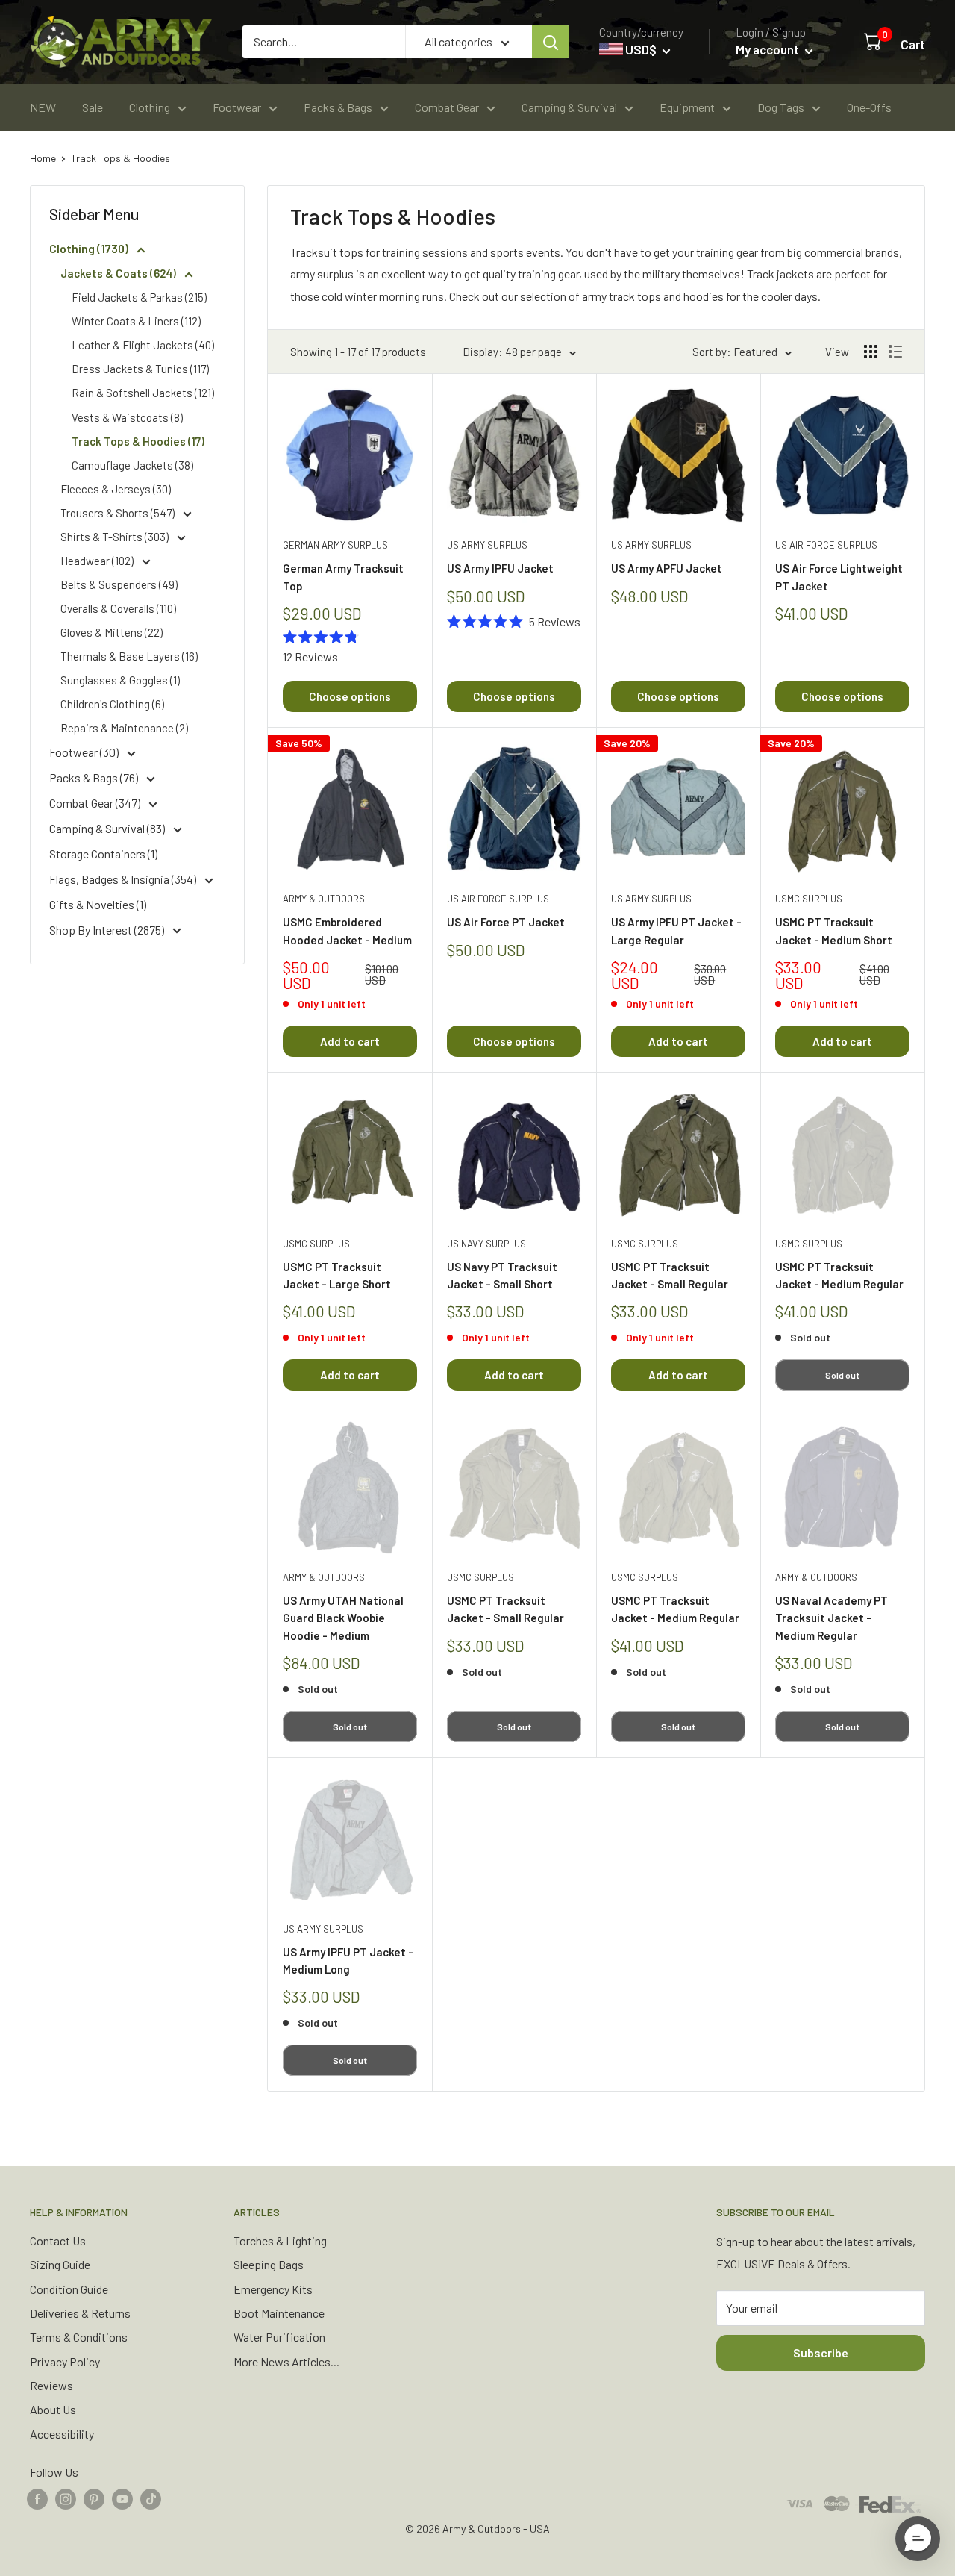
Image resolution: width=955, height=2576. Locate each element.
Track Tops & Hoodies (120, 158)
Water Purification (279, 2337)
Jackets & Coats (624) (119, 273)
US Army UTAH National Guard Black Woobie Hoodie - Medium (343, 1618)
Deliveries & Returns (80, 2313)
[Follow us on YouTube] (122, 2498)
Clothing (150, 107)
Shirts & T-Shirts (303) (116, 537)
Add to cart (350, 1041)
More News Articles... (286, 2361)
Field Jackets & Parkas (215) (139, 297)
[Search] (551, 42)
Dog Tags (781, 107)
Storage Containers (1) (103, 854)
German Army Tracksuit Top (343, 577)
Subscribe (821, 2352)
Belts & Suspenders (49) (119, 584)
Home (43, 158)
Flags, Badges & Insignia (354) (124, 879)
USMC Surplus (809, 899)
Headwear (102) (98, 561)
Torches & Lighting (280, 2240)
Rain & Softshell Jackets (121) (143, 393)
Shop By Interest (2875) (108, 930)
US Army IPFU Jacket (500, 568)
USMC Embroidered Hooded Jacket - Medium (347, 930)
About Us (53, 2409)
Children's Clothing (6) (112, 704)
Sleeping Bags (269, 2264)
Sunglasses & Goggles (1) (120, 680)
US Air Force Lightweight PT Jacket (839, 577)
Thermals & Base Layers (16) (129, 656)
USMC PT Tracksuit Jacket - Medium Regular (839, 1275)
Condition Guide (69, 2289)
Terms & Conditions (79, 2337)
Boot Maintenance (279, 2313)
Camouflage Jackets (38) (132, 465)
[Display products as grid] (871, 352)
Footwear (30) (85, 752)
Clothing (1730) (90, 248)
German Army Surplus (335, 545)
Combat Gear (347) (96, 803)
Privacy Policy (65, 2361)
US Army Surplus (487, 545)
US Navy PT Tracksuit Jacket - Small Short (502, 1275)
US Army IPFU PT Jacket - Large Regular (676, 930)
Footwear (237, 107)
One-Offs (869, 107)
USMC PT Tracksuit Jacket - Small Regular (670, 1275)
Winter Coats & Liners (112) (136, 321)
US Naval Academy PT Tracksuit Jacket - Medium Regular (832, 1618)
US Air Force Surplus (826, 545)
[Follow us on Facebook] (37, 2498)
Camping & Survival (569, 107)
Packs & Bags (338, 107)
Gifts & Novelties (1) (98, 904)
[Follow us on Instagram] (66, 2498)
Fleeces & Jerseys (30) (116, 489)
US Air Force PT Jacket (506, 922)
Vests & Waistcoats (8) (127, 417)
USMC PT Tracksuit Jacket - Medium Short (834, 930)
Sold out (842, 1375)
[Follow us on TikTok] (151, 2498)
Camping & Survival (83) (108, 828)
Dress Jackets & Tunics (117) (140, 369)
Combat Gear (447, 107)
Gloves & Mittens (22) (112, 632)
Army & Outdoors (324, 899)
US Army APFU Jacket (667, 568)
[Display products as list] (895, 352)
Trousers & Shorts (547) (119, 513)
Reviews (51, 2385)
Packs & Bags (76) (95, 777)
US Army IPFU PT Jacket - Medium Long (348, 1961)
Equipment (687, 107)
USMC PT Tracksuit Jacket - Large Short (337, 1275)
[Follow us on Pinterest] (94, 2498)
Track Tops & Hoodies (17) (138, 441)
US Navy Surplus (486, 1244)
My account (768, 49)
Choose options (350, 696)
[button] (918, 2539)
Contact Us (58, 2240)
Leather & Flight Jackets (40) (143, 345)
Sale (93, 107)
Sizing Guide (60, 2264)
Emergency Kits (273, 2289)
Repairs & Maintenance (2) (124, 728)
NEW (43, 107)
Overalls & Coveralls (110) (118, 608)
